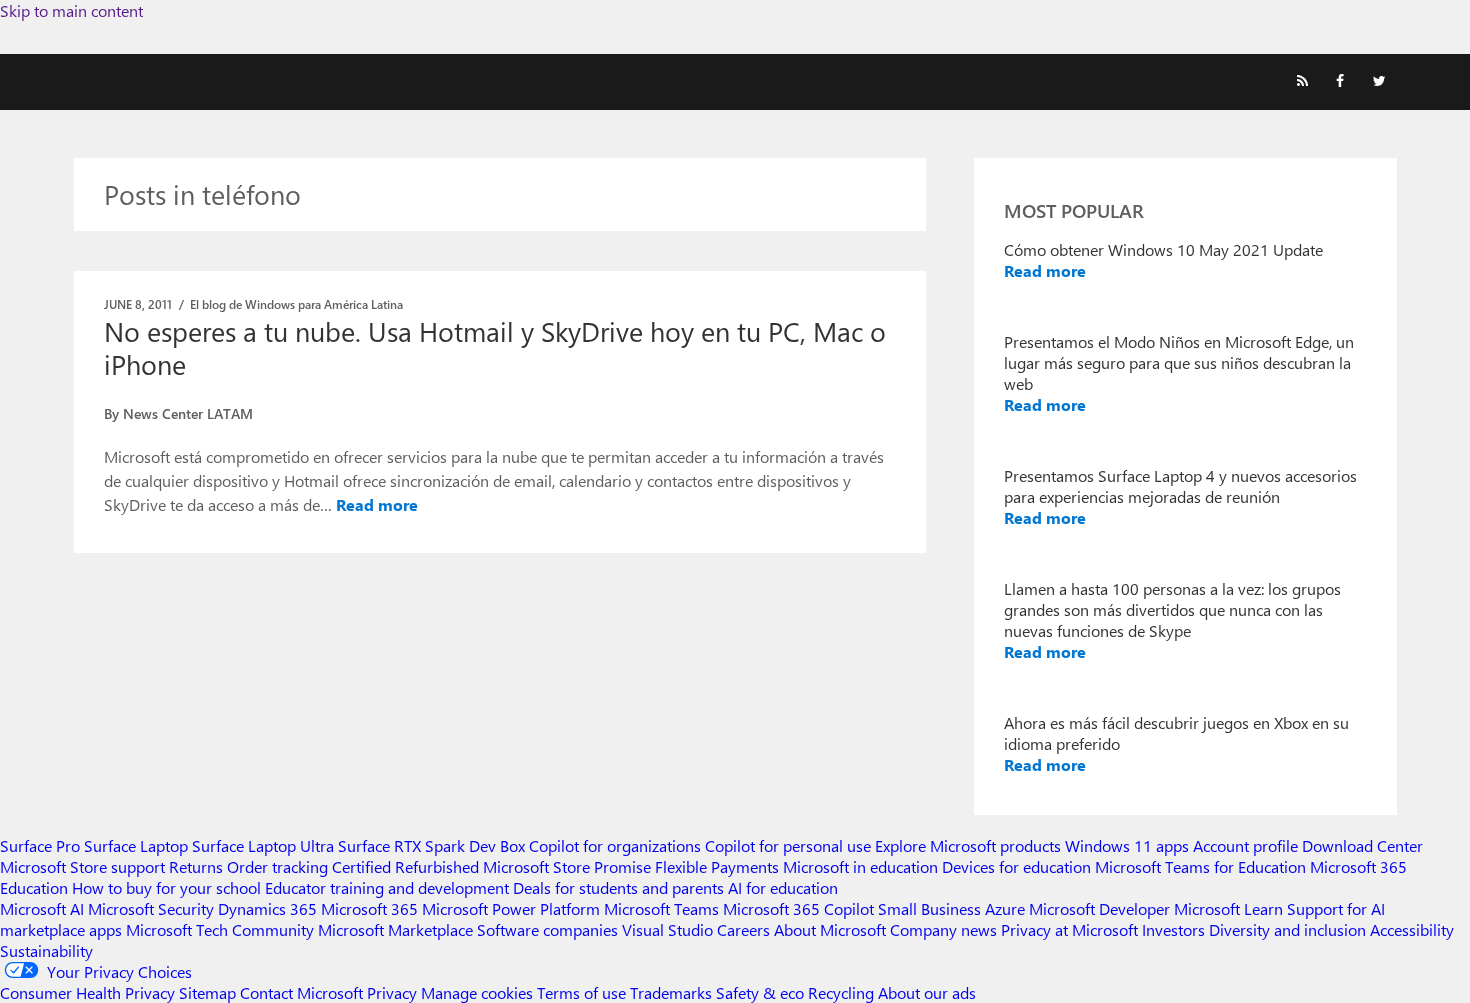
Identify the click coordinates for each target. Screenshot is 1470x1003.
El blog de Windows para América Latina (296, 304)
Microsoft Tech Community (220, 929)
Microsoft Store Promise (567, 866)
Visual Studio (667, 929)
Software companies (547, 929)
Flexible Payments (717, 866)
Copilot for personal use (788, 845)
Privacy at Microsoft (1069, 929)
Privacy (394, 992)
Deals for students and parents (618, 887)
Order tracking (277, 866)
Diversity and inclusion (1287, 929)
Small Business (929, 908)
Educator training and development (387, 887)
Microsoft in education (860, 866)
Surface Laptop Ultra (263, 845)
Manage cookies (477, 992)
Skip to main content (71, 10)
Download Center (1362, 845)
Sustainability (46, 950)
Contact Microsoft (301, 992)
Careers (743, 929)
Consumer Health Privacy (87, 992)
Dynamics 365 (267, 908)
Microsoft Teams (661, 908)
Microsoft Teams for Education (1200, 866)
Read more (377, 504)
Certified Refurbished (405, 866)
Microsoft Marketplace (395, 929)
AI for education (783, 887)
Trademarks (671, 992)
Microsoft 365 (369, 908)
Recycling (841, 992)
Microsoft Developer (1099, 908)
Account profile (1245, 845)
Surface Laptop (136, 845)
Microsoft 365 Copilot (798, 908)
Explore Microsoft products (968, 845)
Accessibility (1412, 929)
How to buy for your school (166, 887)
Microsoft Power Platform (511, 908)
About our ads (927, 992)
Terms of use (581, 992)
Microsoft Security (151, 908)
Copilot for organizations (615, 845)
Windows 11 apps (1127, 845)
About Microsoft (830, 929)
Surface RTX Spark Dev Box (431, 845)
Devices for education (1016, 866)
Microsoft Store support (82, 866)
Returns (196, 866)
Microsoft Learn (1228, 908)
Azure (1005, 908)
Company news (943, 929)
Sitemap (207, 992)
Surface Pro (40, 845)
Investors (1173, 929)
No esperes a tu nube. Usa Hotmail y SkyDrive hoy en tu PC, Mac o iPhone (495, 347)
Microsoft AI (42, 908)
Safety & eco (760, 992)
